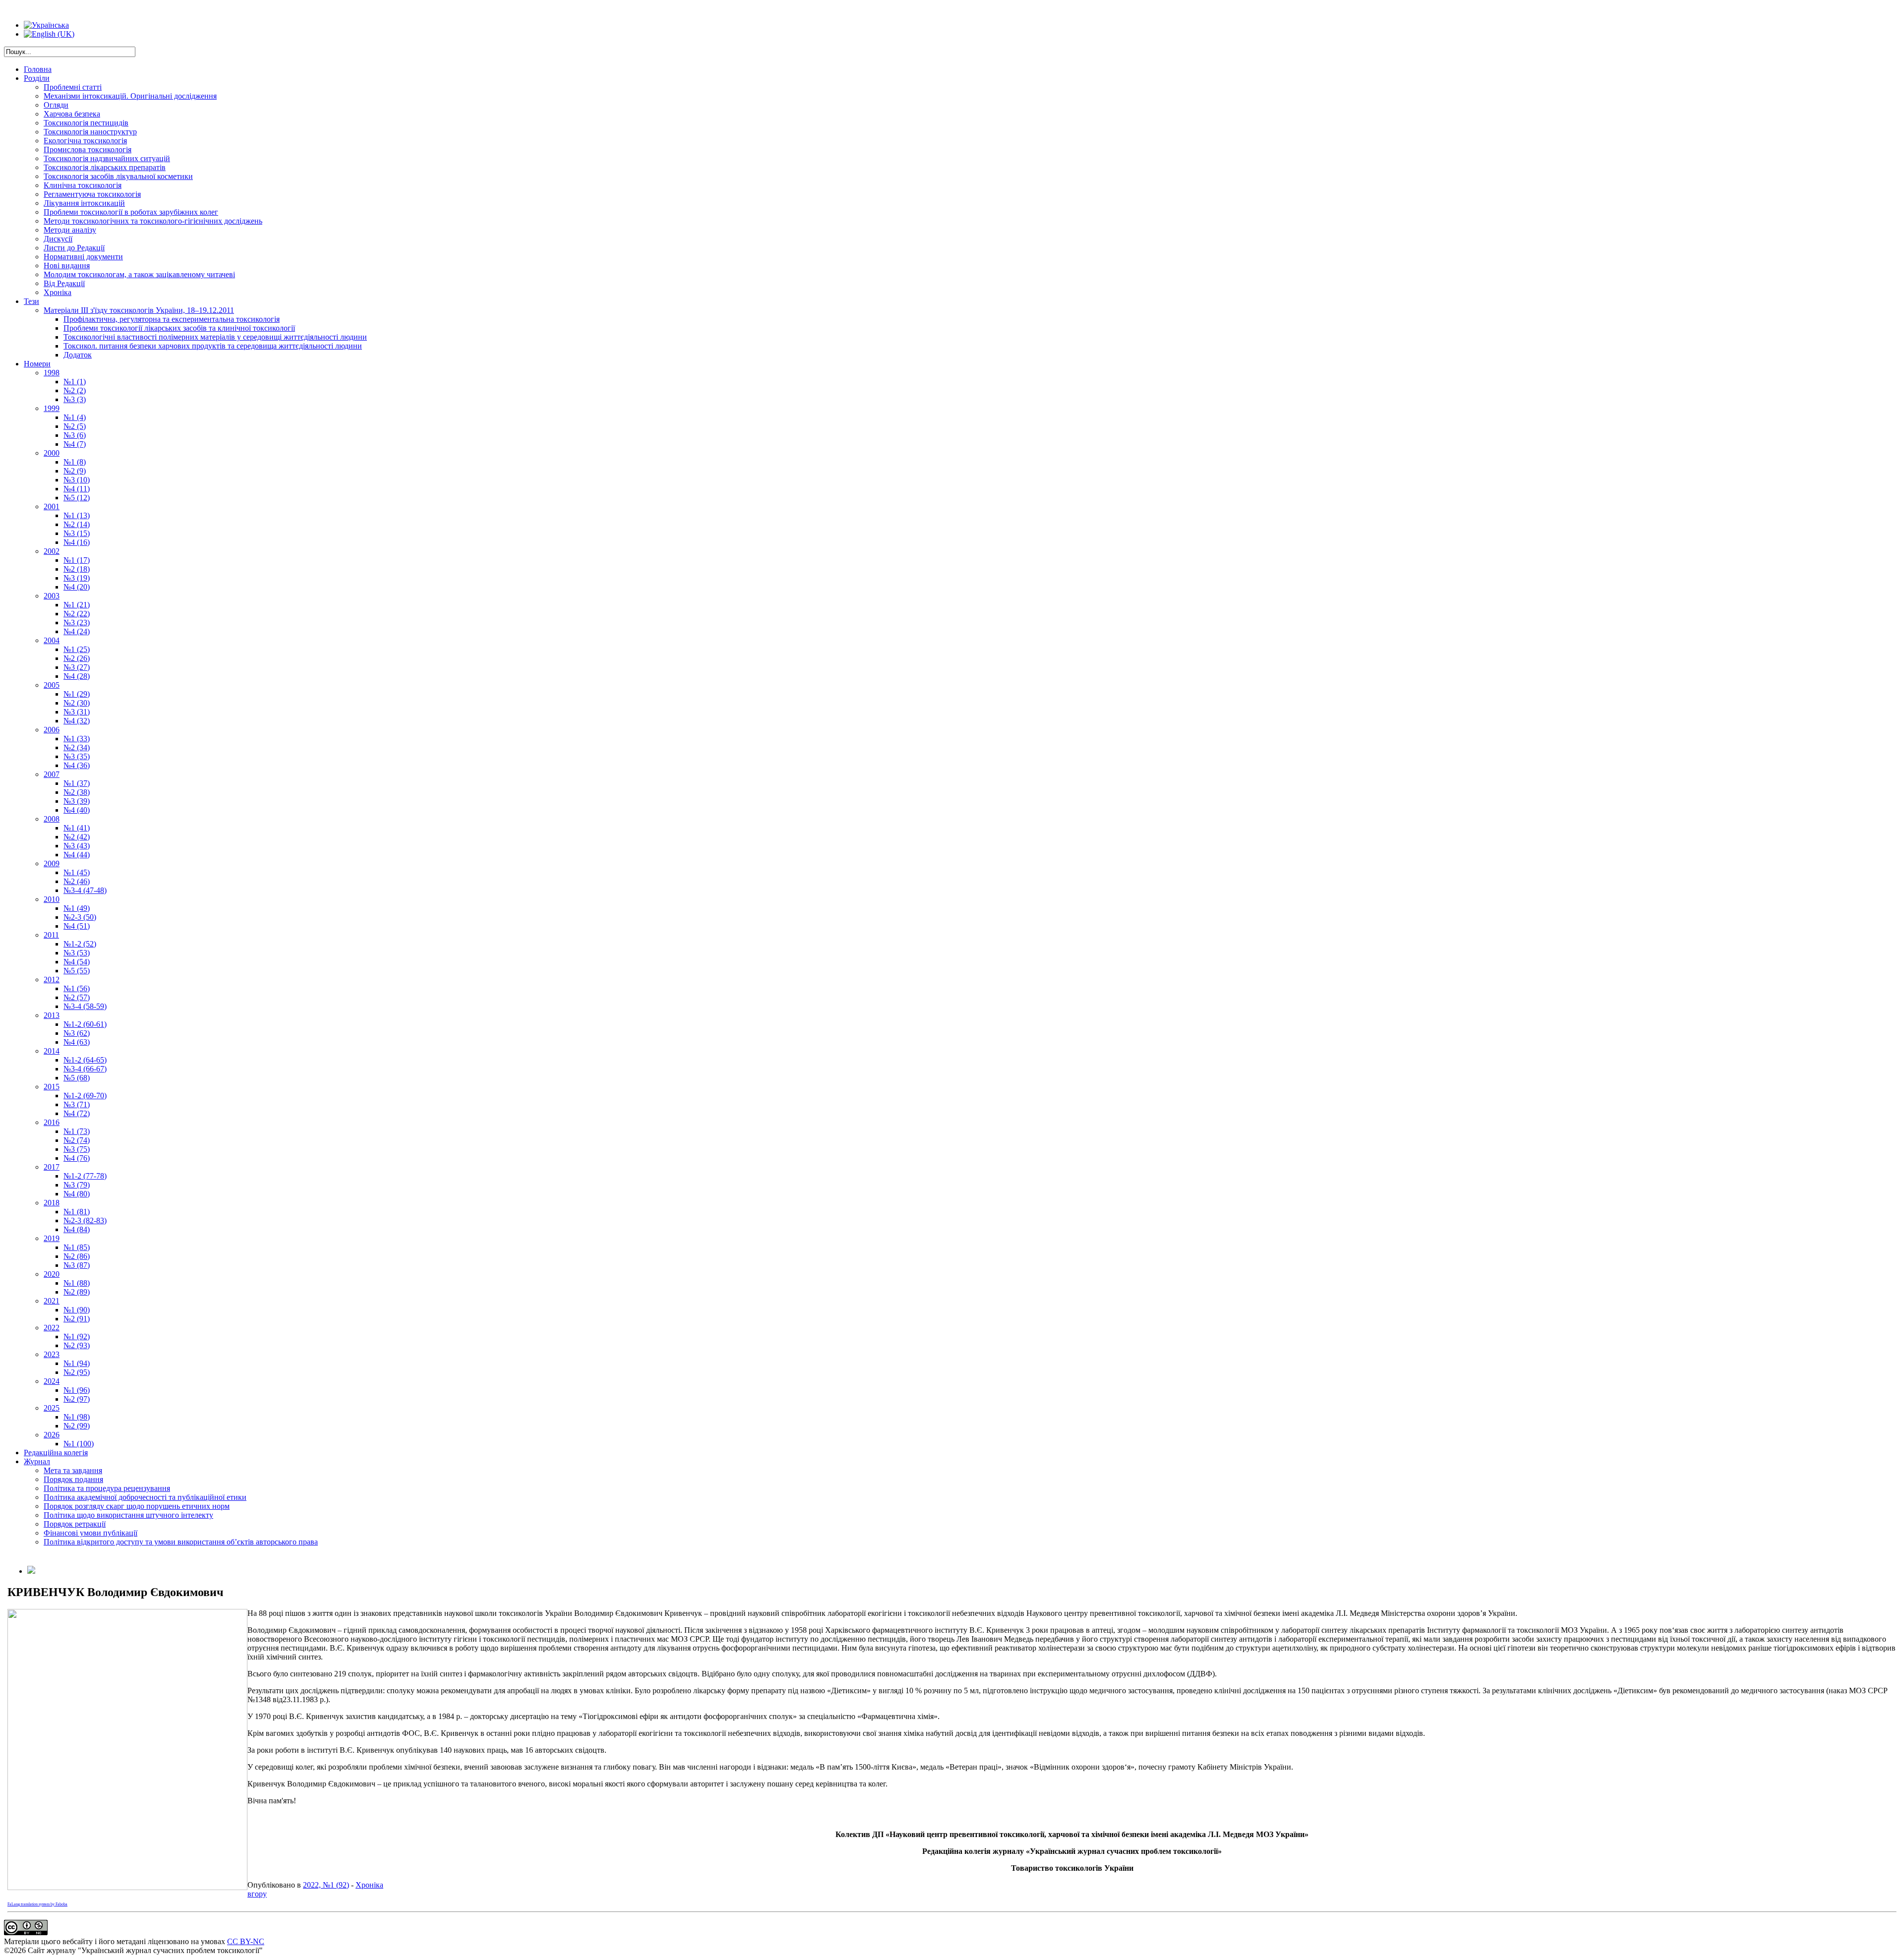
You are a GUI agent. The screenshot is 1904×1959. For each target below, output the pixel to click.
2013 (52, 1015)
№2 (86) (77, 1256)
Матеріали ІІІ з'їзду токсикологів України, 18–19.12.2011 (139, 310)
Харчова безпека (72, 114)
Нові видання (67, 266)
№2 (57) (77, 997)
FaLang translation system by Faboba (37, 1904)
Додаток (78, 355)
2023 (52, 1354)
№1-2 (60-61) (85, 1024)
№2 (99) (77, 1426)
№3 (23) (77, 623)
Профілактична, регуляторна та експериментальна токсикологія (172, 319)
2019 (52, 1238)
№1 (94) (77, 1363)
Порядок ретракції (75, 1524)
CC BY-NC (246, 1941)
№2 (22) (77, 614)
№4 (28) (77, 676)
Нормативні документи (83, 257)
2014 (52, 1051)
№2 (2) (75, 390)
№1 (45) (77, 872)
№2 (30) (77, 703)
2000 (52, 453)
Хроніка (58, 292)
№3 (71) (77, 1104)
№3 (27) (77, 667)
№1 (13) (77, 515)
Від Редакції (64, 283)
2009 (52, 863)
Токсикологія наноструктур (90, 132)
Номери (37, 364)
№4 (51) (77, 926)
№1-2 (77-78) (85, 1176)
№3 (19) (77, 578)
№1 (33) (77, 739)
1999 (52, 408)
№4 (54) (77, 962)
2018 (52, 1203)
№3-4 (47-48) (85, 890)
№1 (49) (77, 908)
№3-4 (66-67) (85, 1069)
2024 (52, 1381)
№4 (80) (77, 1194)
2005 (52, 685)
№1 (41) (77, 828)
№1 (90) (77, 1310)
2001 (52, 506)
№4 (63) (77, 1042)
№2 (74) (77, 1140)
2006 (52, 730)
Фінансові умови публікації (90, 1533)
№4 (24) (77, 631)
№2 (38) (77, 792)
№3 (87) (77, 1265)
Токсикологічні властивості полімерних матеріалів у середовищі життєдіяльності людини (215, 337)
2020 (52, 1274)
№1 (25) (77, 649)
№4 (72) (77, 1113)
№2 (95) (77, 1372)
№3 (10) (77, 480)
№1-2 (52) (80, 944)
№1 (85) (77, 1247)
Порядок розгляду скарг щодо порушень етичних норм (137, 1506)
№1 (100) (79, 1444)
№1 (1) (75, 382)
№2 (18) (77, 569)
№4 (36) (77, 765)
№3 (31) (77, 712)
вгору (257, 1894)
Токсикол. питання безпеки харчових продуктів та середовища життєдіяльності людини (213, 346)
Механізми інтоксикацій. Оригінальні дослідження (130, 96)
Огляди (56, 105)
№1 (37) (77, 783)
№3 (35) (77, 756)
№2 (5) (75, 426)
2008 (52, 819)
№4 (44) (77, 855)
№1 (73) (77, 1131)
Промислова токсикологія (88, 149)
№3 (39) (77, 801)
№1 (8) (75, 462)
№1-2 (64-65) (85, 1060)
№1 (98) (77, 1417)
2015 (52, 1087)
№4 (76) (77, 1158)
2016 (52, 1122)
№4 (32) (77, 721)
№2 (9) (75, 471)
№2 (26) (77, 658)
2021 (52, 1301)
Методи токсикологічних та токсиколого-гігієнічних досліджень (153, 221)
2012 (52, 979)
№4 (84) (77, 1229)
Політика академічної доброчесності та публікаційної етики (145, 1497)
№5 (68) (77, 1078)
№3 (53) (77, 953)
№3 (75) (77, 1149)
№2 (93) (77, 1345)
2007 (52, 774)
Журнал (37, 1461)
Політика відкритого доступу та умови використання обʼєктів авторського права (181, 1542)
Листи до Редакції (74, 248)
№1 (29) (77, 694)
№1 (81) (77, 1212)
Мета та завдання (73, 1470)
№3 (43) (77, 846)
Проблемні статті (73, 87)
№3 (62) (77, 1033)
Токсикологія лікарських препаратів (105, 167)
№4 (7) (75, 444)
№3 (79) (77, 1185)
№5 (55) (77, 971)
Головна (38, 69)
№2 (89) (77, 1292)
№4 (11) (77, 489)
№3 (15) (77, 533)
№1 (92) (77, 1336)
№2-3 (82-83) (85, 1220)
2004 (52, 640)
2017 (52, 1167)
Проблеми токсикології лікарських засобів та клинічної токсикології (179, 328)
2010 (52, 899)
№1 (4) (75, 417)
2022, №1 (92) (326, 1885)
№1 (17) (77, 560)
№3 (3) (75, 399)
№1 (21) (77, 605)
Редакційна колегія (56, 1453)
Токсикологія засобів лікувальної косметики (118, 176)
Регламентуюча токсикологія (92, 194)
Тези (31, 301)
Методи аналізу (70, 230)
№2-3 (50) (80, 917)
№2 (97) (77, 1399)
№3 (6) (75, 435)
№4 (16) (77, 542)
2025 (52, 1408)
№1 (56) (77, 988)
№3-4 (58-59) (85, 1006)
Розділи (37, 78)
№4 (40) (77, 810)
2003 (52, 596)
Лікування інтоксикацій (84, 203)
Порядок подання (73, 1479)
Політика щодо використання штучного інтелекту (128, 1515)
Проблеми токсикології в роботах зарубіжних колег (131, 212)
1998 (52, 373)
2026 (52, 1435)
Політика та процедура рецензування (107, 1488)
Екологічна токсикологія (85, 141)
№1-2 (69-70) (85, 1096)
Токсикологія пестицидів (86, 123)
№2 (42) (77, 837)
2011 (51, 935)
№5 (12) (77, 498)
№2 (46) (77, 881)
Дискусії (58, 239)
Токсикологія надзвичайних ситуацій (107, 158)
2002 (52, 551)
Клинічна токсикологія (83, 185)
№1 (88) (77, 1283)
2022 (52, 1328)
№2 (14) (77, 524)
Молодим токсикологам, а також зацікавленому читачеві (139, 274)
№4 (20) (77, 587)
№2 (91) (77, 1319)
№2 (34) (77, 747)
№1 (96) (77, 1390)
